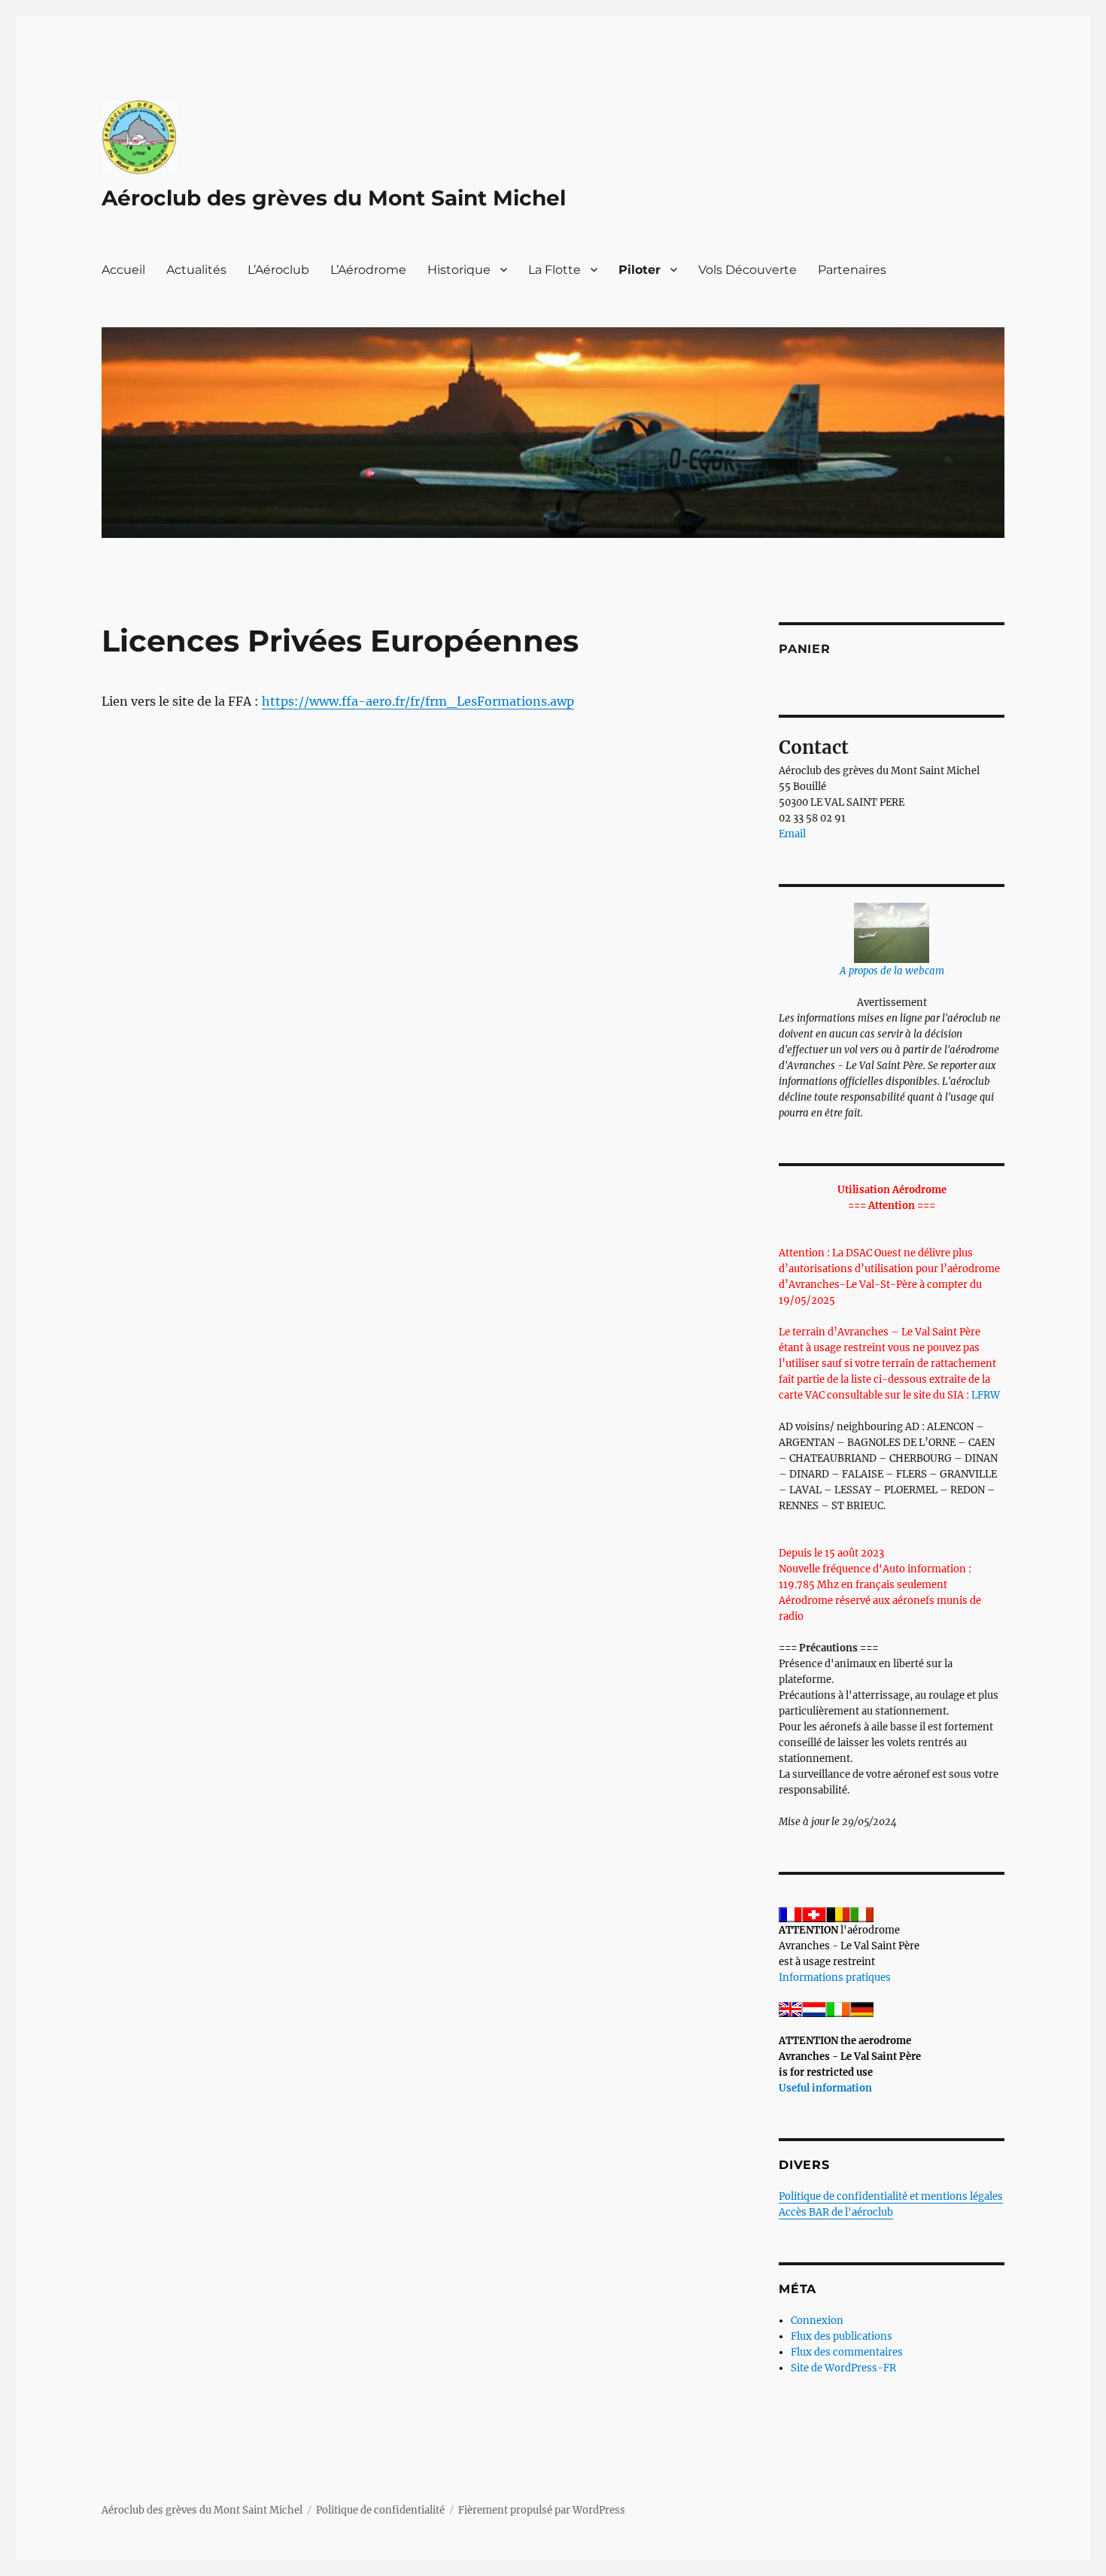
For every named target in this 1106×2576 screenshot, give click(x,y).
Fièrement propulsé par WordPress (542, 2510)
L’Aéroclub (278, 270)
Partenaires (852, 270)
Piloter (640, 270)
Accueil (123, 270)
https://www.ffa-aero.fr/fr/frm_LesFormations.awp (418, 701)
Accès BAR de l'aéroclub (836, 2212)
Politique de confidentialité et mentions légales (891, 2196)
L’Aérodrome (368, 270)
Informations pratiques (835, 1978)
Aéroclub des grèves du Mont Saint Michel (334, 198)
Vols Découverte (747, 270)
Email (792, 834)
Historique (459, 270)
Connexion (817, 2321)
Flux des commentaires (847, 2352)
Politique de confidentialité (380, 2510)
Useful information (825, 2088)
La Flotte (555, 270)
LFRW (986, 1395)
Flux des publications (842, 2336)
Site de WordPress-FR (843, 2368)
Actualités (196, 270)
